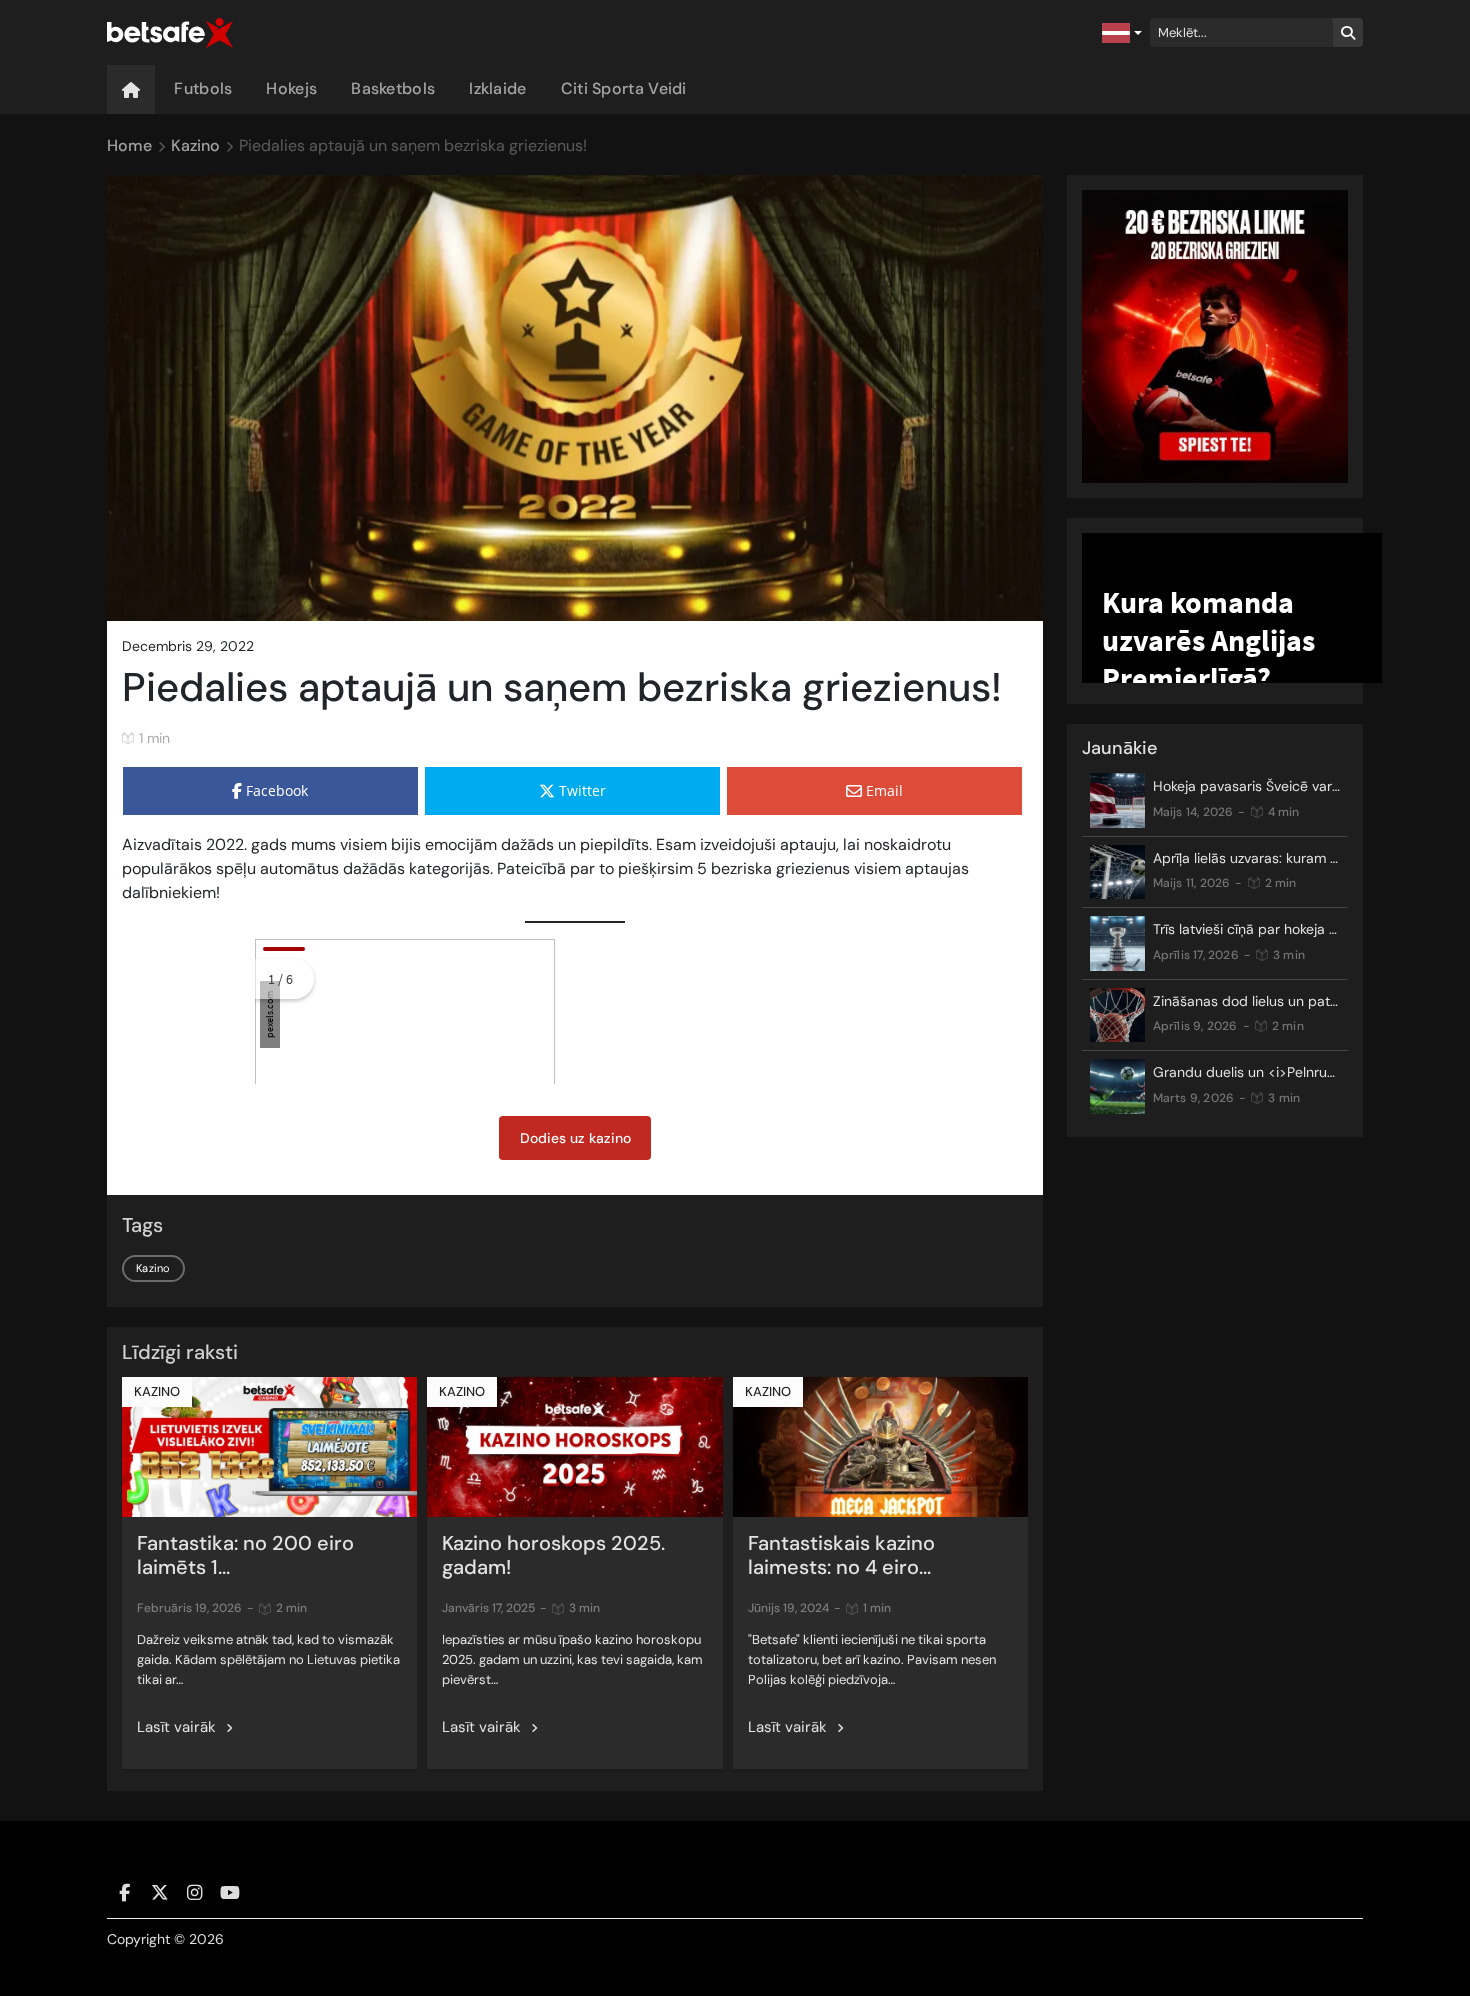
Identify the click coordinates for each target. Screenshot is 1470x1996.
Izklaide (497, 88)
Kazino (153, 1268)
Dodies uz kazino (575, 1138)
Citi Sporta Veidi (624, 88)
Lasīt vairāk (176, 1727)
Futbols (203, 88)
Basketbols (393, 88)
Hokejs (291, 88)
